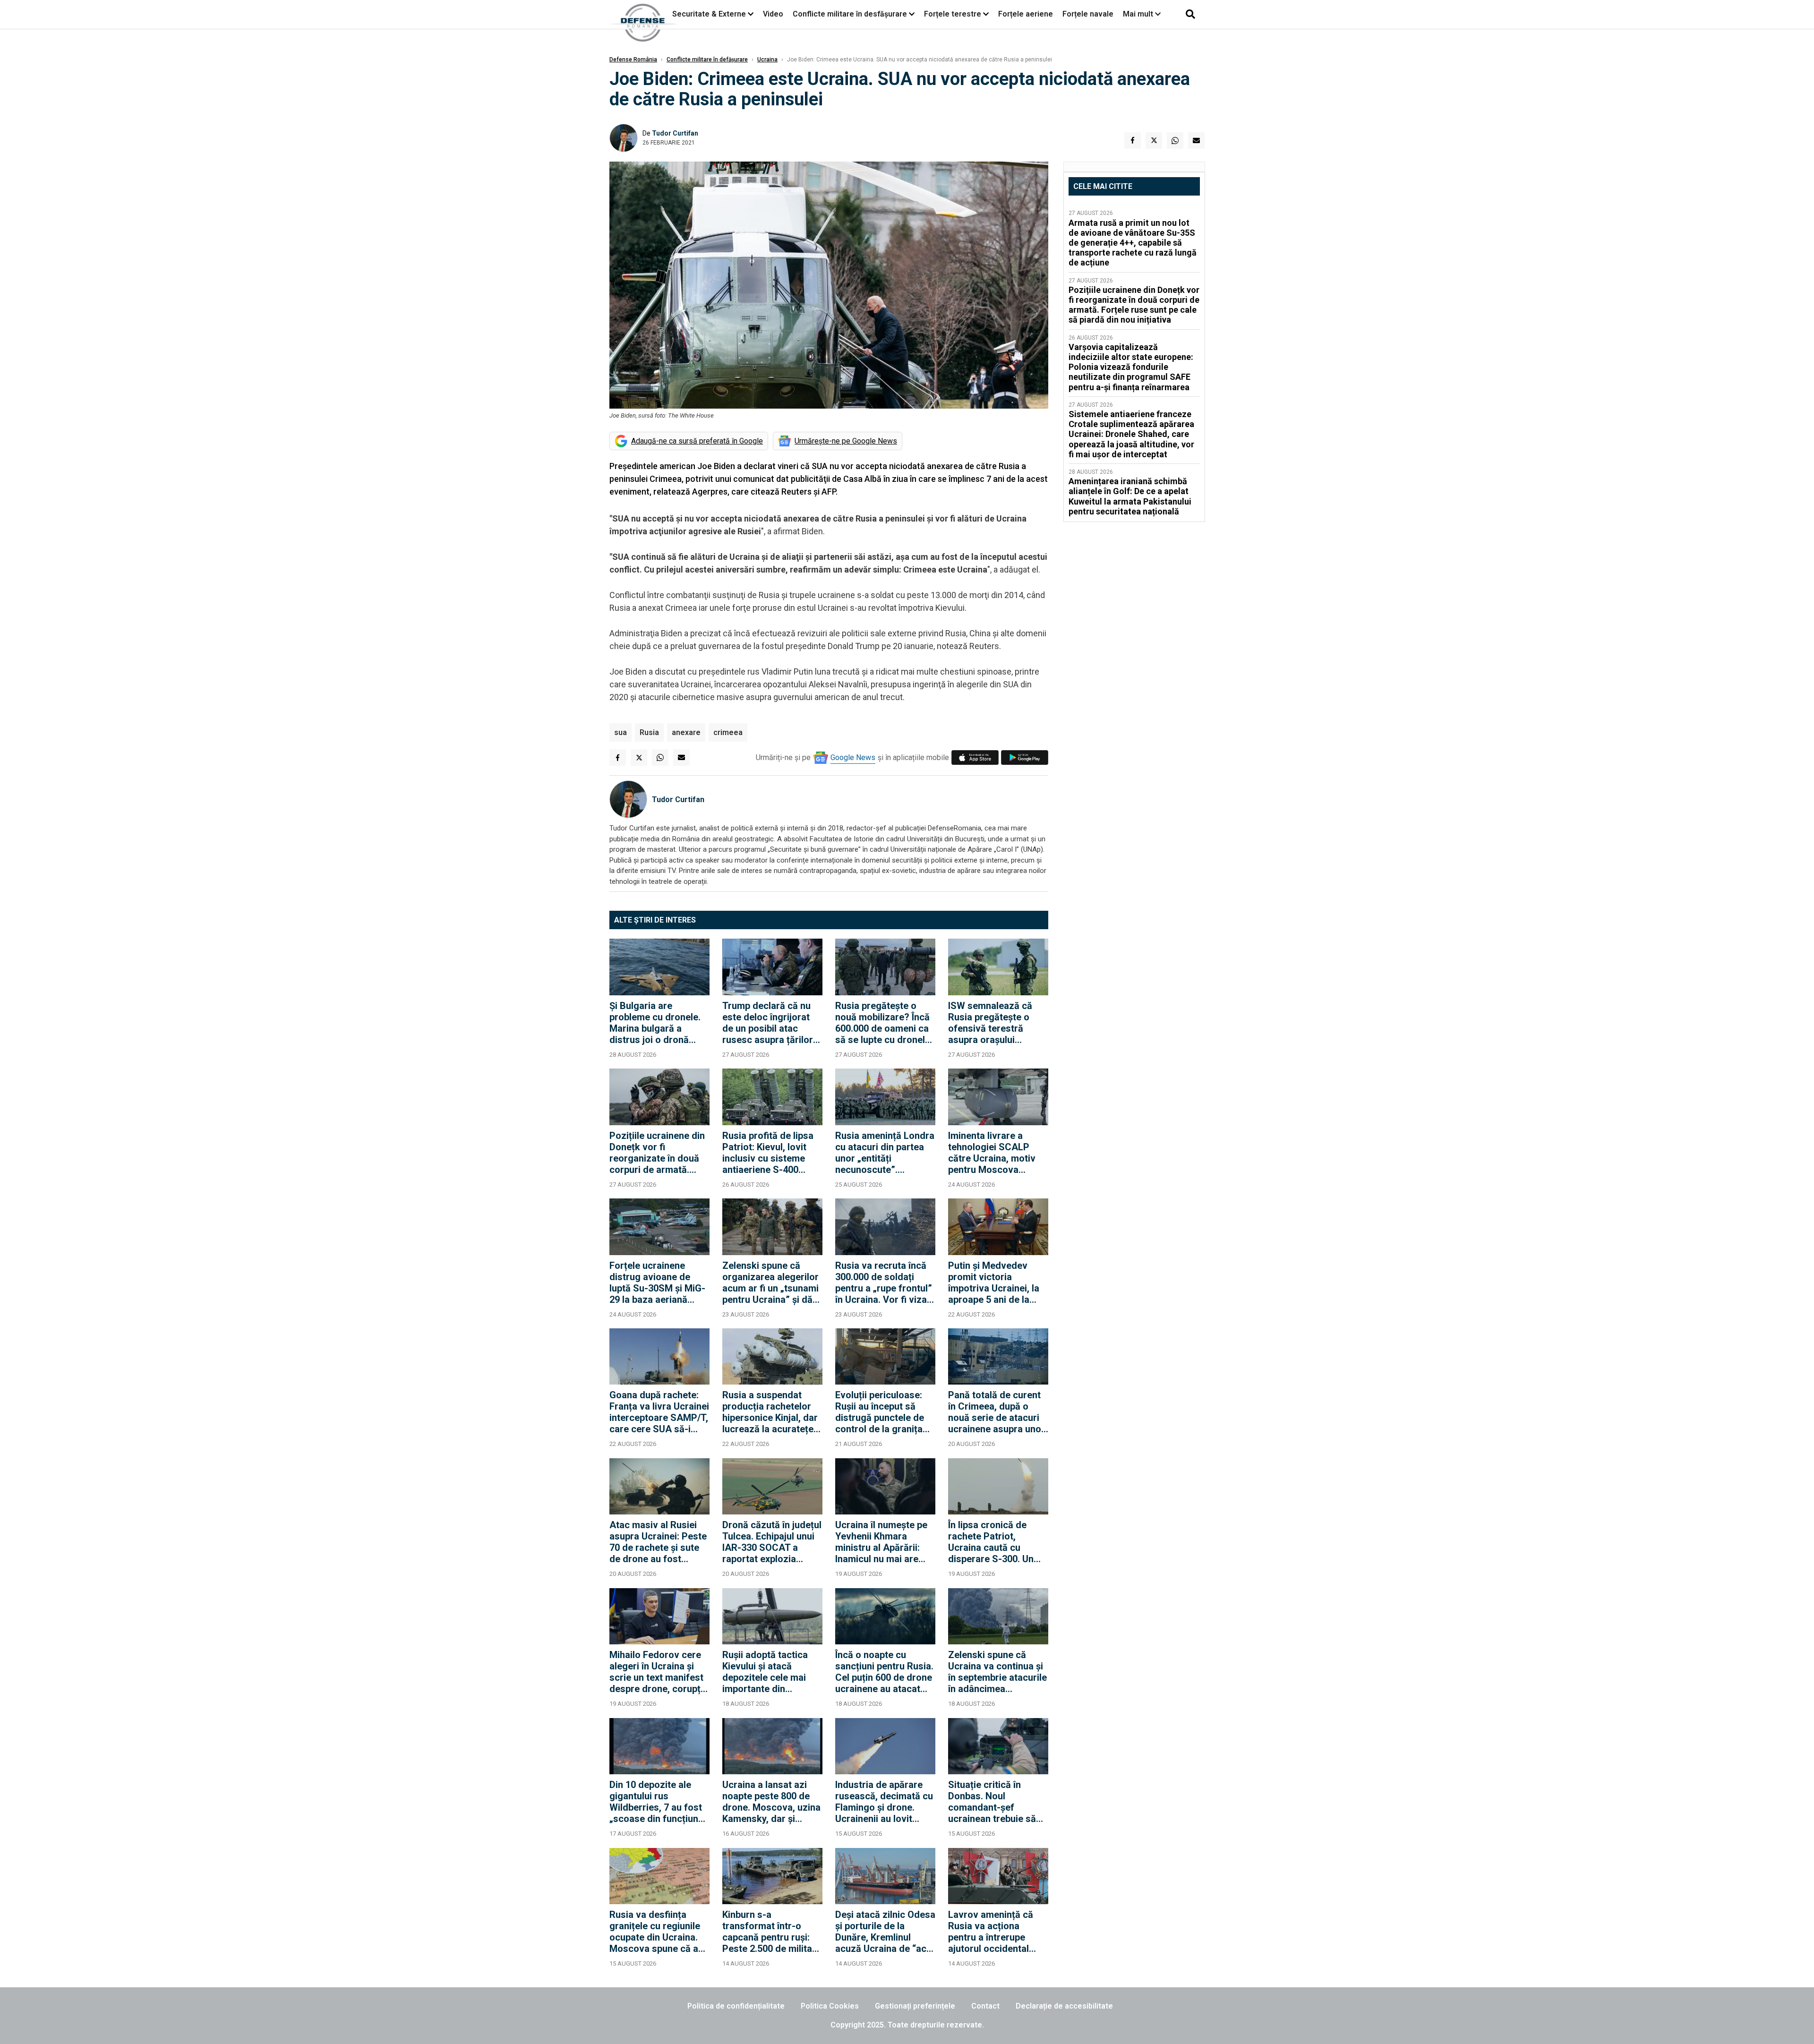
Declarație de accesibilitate (1064, 2006)
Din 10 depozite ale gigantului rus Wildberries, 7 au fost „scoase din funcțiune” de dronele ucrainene (659, 1802)
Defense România (633, 60)
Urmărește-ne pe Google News (846, 441)
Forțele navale (1088, 14)
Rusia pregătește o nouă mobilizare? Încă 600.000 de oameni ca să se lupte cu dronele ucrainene (883, 1023)
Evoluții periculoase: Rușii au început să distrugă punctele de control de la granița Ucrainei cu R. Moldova (885, 1412)
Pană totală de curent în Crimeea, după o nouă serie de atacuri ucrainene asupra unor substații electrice (997, 1412)
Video (773, 14)
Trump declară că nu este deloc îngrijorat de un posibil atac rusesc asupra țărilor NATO (768, 1023)
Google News (853, 757)
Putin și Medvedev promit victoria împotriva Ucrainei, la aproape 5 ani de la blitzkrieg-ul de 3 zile (994, 1283)
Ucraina (767, 60)
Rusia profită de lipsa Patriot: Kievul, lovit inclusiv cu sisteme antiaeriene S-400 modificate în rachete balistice (768, 1153)
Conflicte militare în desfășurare (850, 14)
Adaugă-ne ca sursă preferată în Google (697, 441)
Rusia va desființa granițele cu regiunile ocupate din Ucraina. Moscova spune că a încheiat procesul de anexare (655, 1932)
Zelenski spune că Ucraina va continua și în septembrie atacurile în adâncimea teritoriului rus (997, 1672)
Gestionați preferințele (915, 2006)
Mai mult (1139, 14)
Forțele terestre (953, 14)
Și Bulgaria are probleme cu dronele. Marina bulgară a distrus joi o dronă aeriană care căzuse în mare (658, 1023)
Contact (985, 2006)
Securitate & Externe (709, 14)
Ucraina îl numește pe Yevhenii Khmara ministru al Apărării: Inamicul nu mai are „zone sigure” (881, 1542)
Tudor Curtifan (675, 133)
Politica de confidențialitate (736, 2006)
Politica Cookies (830, 2006)
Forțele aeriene (1026, 14)
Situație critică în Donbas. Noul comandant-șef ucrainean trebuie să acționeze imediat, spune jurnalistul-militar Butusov (992, 1802)
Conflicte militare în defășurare (707, 60)
